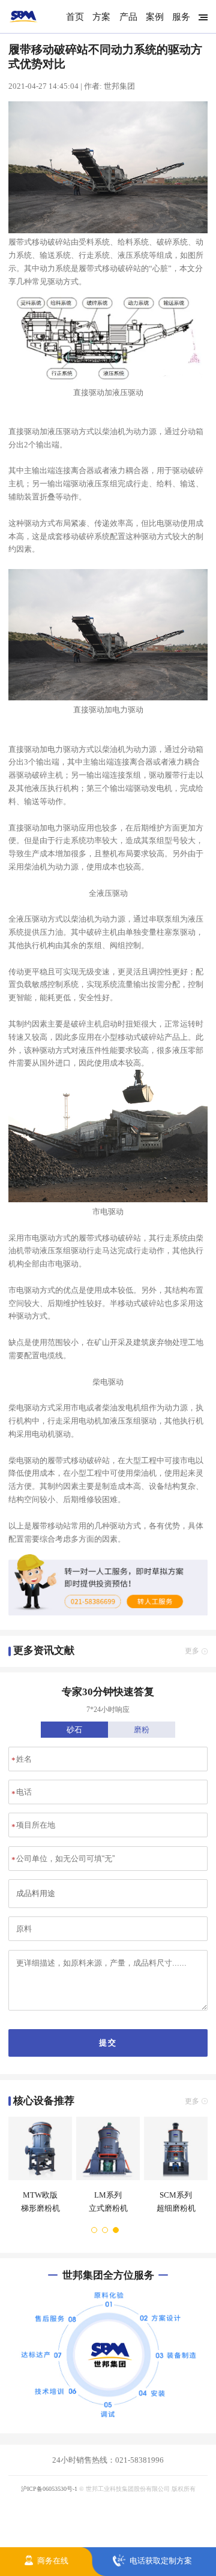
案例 (155, 16)
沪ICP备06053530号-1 (49, 2489)
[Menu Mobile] (201, 17)
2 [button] (106, 2230)
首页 (75, 16)
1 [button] (95, 2230)
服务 (181, 16)
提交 (108, 2043)
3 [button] (116, 2230)
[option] (38, 2170)
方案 (101, 16)
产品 (128, 16)
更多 (192, 1651)
